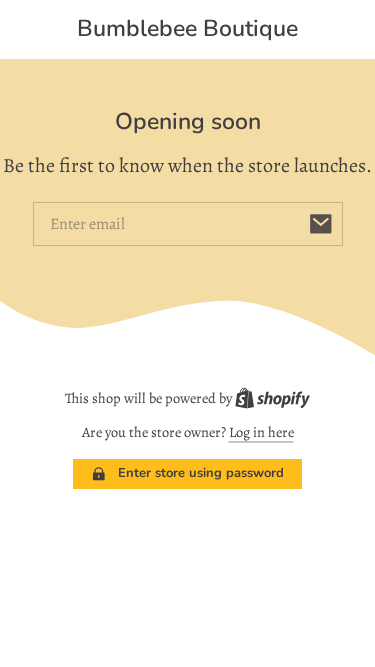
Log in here (261, 432)
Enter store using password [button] (201, 473)
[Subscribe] (321, 224)
